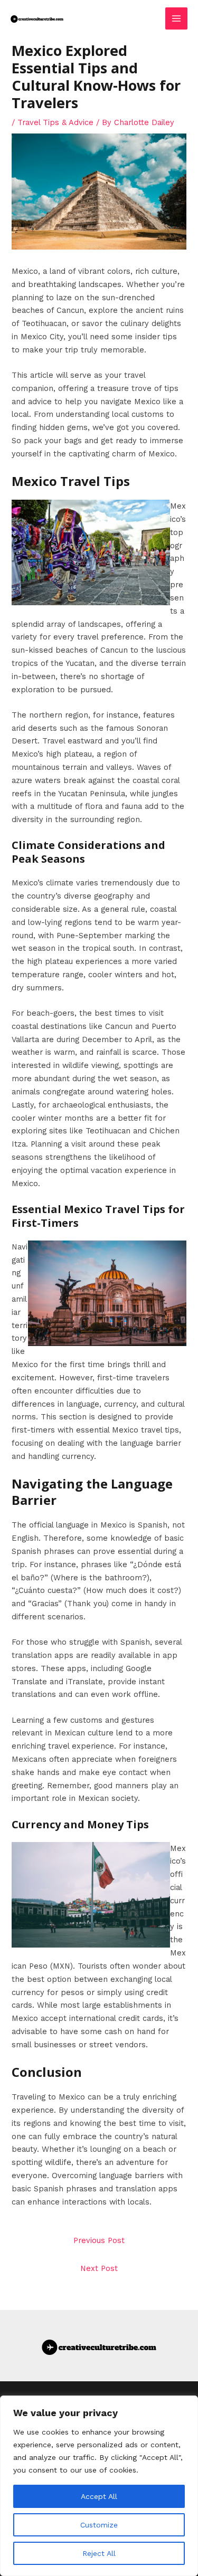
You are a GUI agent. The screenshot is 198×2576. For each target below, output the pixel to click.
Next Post (99, 2268)
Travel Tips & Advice (55, 122)
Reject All (99, 2553)
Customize (99, 2525)
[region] (99, 2486)
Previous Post (99, 2240)
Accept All (99, 2496)
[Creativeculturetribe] (37, 18)
